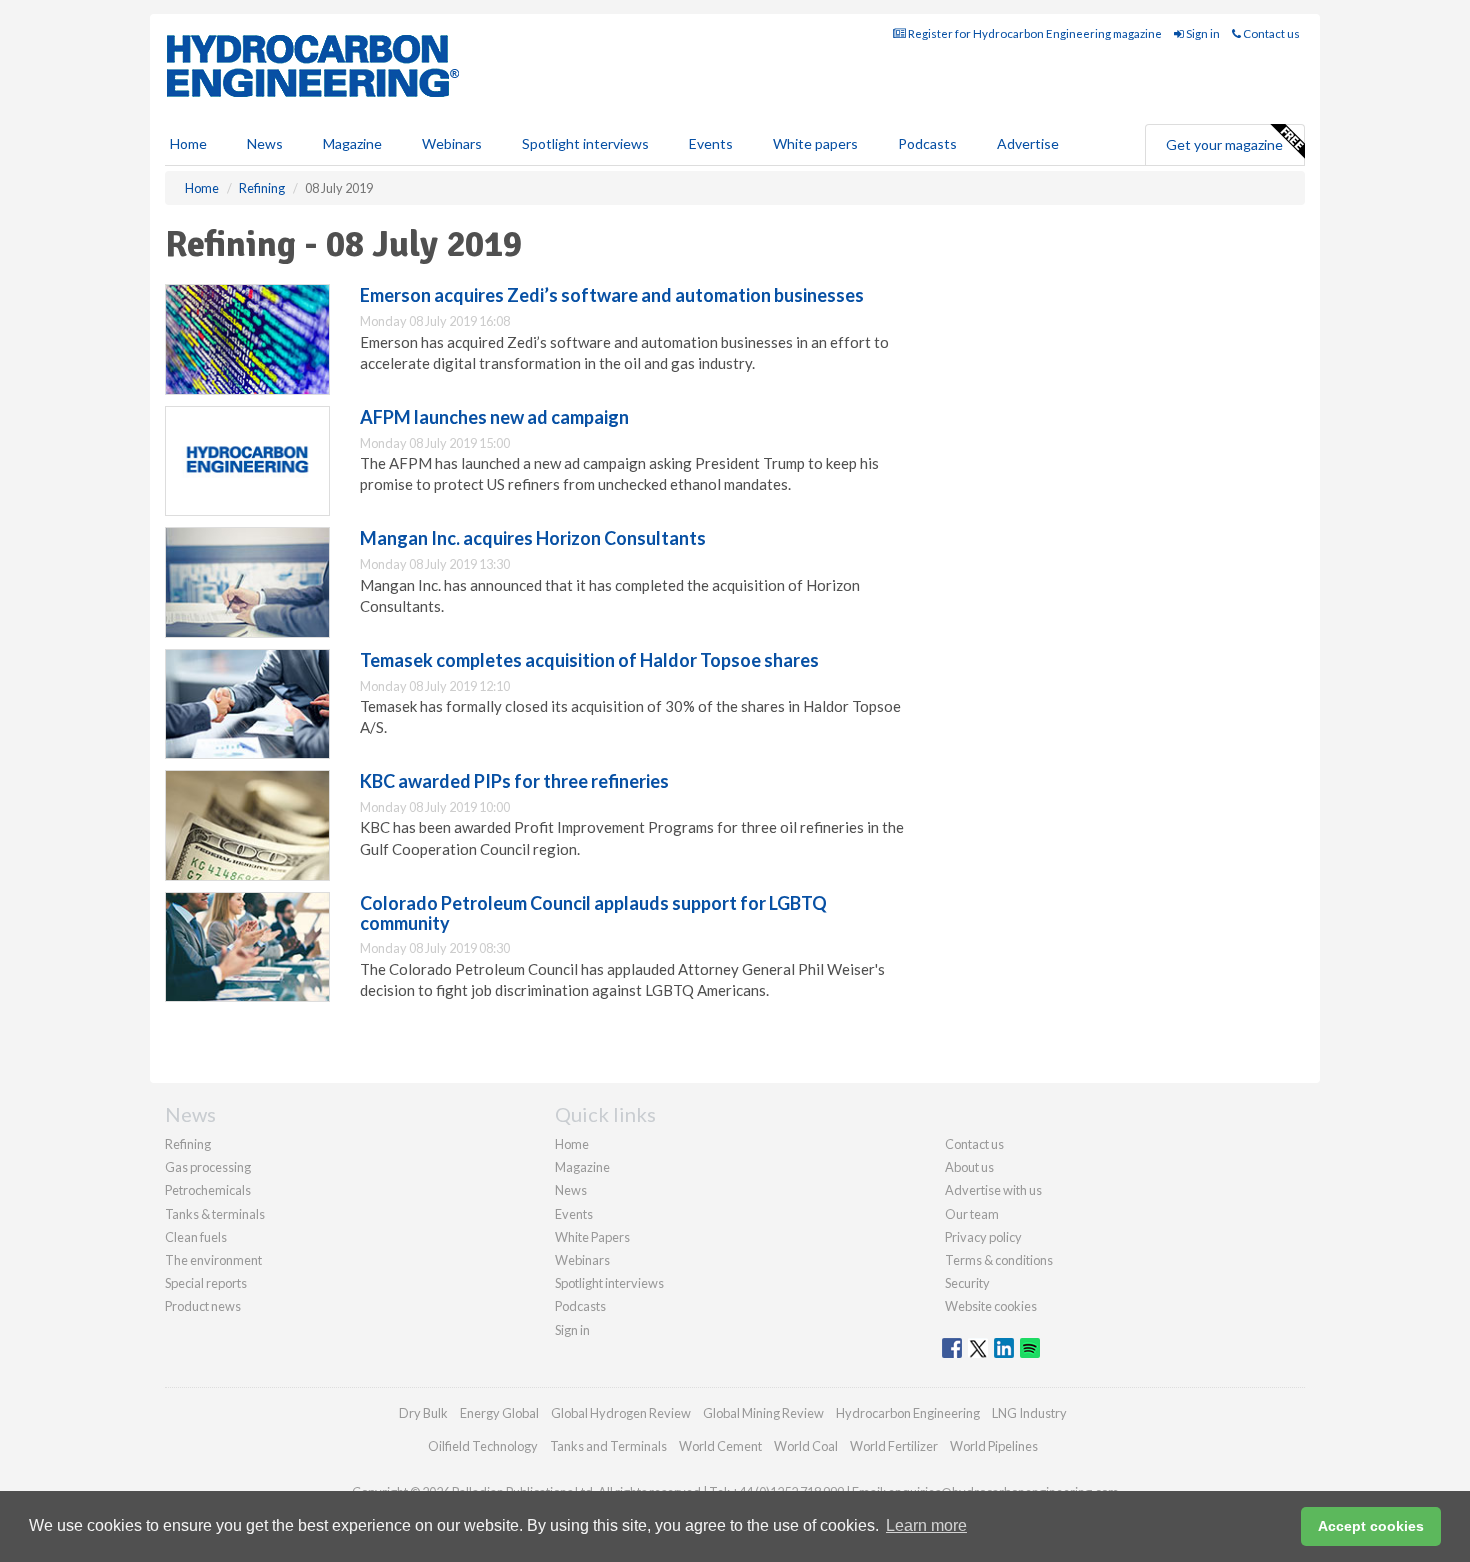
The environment (213, 1260)
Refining (188, 1144)
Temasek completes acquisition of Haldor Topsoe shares (589, 660)
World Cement (720, 1446)
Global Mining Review (763, 1413)
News (571, 1190)
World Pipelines (994, 1446)
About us (969, 1167)
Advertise (1028, 143)
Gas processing (208, 1167)
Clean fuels (196, 1237)
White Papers (592, 1237)
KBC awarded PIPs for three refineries (514, 781)
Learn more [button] (926, 1525)
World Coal (806, 1446)
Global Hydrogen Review (621, 1413)
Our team (972, 1214)
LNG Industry (1029, 1413)
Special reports (206, 1283)
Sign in (1202, 33)
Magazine (352, 143)
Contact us (1270, 33)
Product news (203, 1306)
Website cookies (991, 1306)
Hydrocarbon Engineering (908, 1413)
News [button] (265, 143)
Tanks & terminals (215, 1214)
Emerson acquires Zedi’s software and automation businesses (612, 295)
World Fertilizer (894, 1446)
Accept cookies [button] (1371, 1526)
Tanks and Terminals (608, 1446)
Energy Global (499, 1413)
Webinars (452, 143)
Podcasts (927, 143)
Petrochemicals (208, 1190)
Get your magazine (1224, 144)
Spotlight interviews (585, 143)
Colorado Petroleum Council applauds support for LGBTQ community (593, 913)
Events (711, 143)
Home (188, 143)
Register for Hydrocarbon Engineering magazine (1034, 33)
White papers (815, 143)
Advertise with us (993, 1190)
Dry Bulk (423, 1413)
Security (967, 1283)
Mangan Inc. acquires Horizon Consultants (533, 538)
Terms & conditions (999, 1260)
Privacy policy (983, 1237)
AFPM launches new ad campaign (494, 417)
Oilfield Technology (483, 1446)
